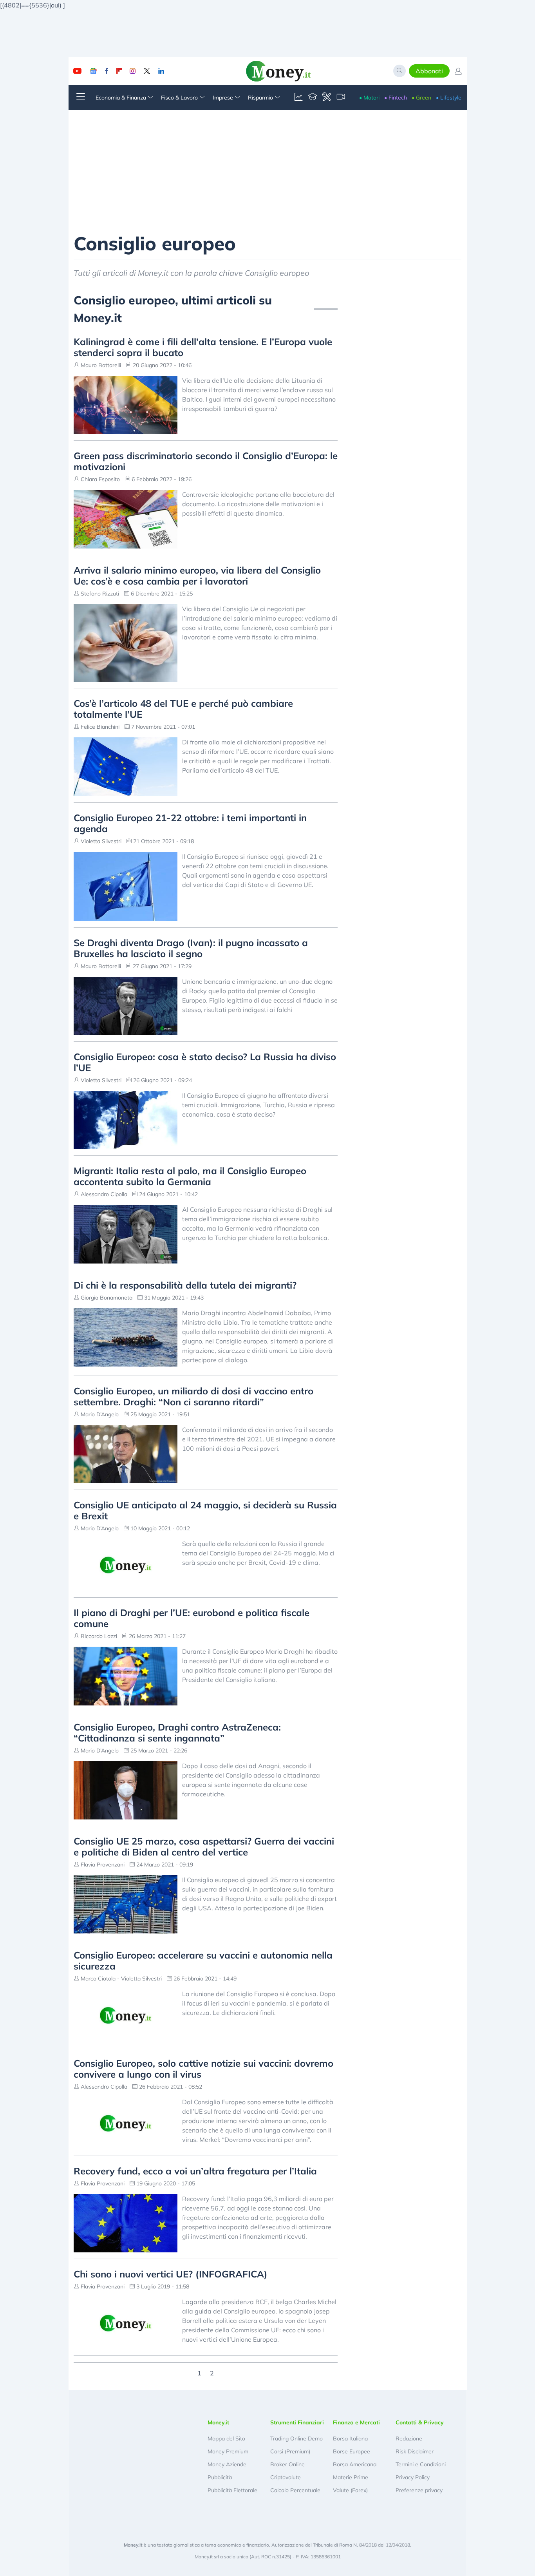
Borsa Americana (355, 2464)
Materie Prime (351, 2477)
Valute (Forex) (350, 2490)
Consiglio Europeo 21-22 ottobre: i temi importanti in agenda (190, 823)
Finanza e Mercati (356, 2422)
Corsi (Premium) (290, 2451)
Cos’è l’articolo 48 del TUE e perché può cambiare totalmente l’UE (183, 709)
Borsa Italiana (350, 2438)
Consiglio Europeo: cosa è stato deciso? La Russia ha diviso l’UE (205, 1062)
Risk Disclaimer (415, 2451)
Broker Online (287, 2464)
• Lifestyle (449, 98)
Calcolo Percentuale (295, 2490)
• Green (421, 98)
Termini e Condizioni (421, 2464)
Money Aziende (227, 2464)
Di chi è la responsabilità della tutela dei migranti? (185, 1285)
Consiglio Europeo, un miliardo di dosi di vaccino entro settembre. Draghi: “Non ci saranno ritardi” (193, 1396)
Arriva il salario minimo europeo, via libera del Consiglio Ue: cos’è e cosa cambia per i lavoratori (197, 576)
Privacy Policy (413, 2477)
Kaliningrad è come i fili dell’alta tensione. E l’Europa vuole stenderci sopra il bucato (203, 347)
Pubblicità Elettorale (232, 2490)
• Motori (369, 98)
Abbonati (429, 71)
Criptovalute (286, 2477)
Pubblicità (220, 2477)
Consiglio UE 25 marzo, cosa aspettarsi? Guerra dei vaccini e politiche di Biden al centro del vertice (204, 1846)
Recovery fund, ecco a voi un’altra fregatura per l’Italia (195, 2171)
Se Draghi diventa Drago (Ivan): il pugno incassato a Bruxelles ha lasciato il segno (191, 948)
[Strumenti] (327, 98)
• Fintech (396, 98)
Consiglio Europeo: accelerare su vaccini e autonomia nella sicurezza (203, 1961)
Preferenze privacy (419, 2490)
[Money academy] (313, 98)
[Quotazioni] (298, 98)
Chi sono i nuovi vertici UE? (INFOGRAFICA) (171, 2274)
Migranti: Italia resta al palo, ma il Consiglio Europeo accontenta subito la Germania (190, 1176)
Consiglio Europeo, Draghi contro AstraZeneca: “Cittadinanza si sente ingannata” (177, 1732)
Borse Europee (352, 2451)
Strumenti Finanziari (297, 2422)
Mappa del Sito (226, 2438)
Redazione (409, 2438)
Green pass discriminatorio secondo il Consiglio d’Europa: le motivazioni (206, 461)
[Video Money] (341, 98)
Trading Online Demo (296, 2438)
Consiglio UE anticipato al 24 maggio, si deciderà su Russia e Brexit (205, 1510)
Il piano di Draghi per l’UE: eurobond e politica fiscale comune (192, 1618)
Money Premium (228, 2451)
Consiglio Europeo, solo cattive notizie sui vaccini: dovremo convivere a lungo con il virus (203, 2069)
